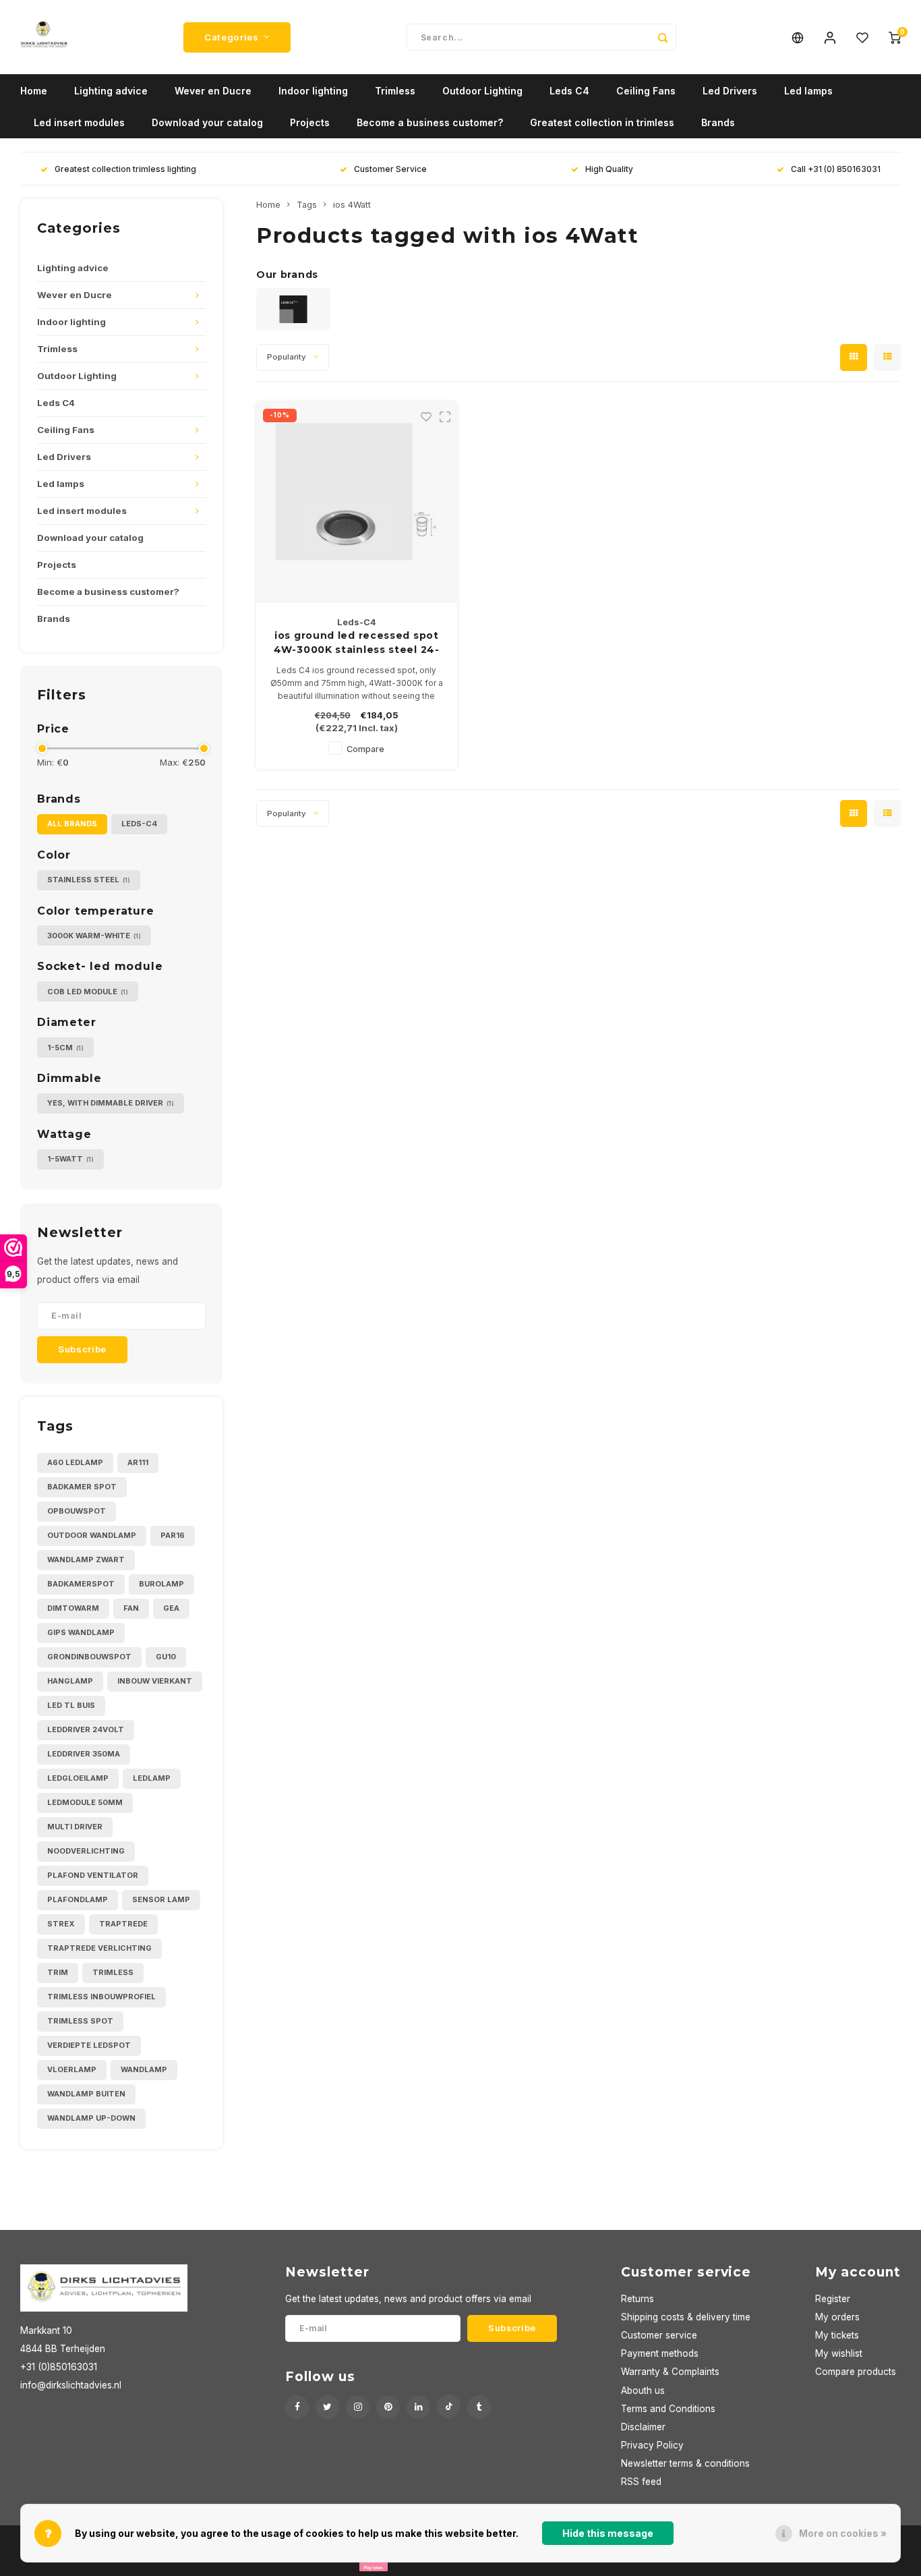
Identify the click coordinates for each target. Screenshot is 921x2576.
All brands (72, 824)
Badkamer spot (82, 1487)
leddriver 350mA (84, 1754)
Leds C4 (569, 91)
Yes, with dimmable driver (111, 1103)
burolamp (161, 1584)
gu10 (166, 1657)
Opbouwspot (77, 1511)
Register (833, 2299)
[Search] (663, 37)
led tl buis (71, 1705)
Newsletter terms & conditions (685, 2463)
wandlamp (144, 2069)
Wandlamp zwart (86, 1559)
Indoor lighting (313, 91)
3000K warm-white (94, 936)
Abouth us (643, 2391)
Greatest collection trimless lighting (125, 169)
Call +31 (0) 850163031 (836, 169)
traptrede (123, 1924)
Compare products (856, 2372)
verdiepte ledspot (89, 2045)
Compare (365, 749)
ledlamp (152, 1778)
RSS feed (641, 2482)
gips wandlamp (81, 1632)
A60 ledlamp (75, 1462)
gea (171, 1608)
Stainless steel (89, 880)
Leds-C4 (139, 824)
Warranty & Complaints (670, 2372)
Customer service (659, 2335)
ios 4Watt (352, 205)
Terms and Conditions (668, 2409)
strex (61, 1924)
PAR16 (173, 1535)
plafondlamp (78, 1899)
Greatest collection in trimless (602, 122)
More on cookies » (843, 2533)
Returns (637, 2299)
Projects (310, 122)
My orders (837, 2317)
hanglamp (70, 1681)
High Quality (609, 169)
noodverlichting (86, 1851)
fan (131, 1608)
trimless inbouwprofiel (101, 1997)
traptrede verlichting (99, 1948)
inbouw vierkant (155, 1681)
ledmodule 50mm (85, 1802)
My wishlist (839, 2353)
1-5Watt (70, 1159)
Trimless (395, 91)
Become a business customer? (430, 122)
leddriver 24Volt (86, 1729)
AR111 (138, 1462)
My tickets (837, 2335)
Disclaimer (643, 2427)
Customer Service (390, 169)
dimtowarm (73, 1608)
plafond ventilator (93, 1875)
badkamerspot (81, 1584)
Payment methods (660, 2353)
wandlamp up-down (91, 2118)
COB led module (88, 992)
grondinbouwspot (89, 1657)
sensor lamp (161, 1899)
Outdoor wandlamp (92, 1535)
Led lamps (808, 91)
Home (34, 91)
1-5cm (65, 1048)
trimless (113, 1972)
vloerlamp (72, 2069)
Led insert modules (79, 122)
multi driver (75, 1827)
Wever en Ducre (213, 91)
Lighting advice (111, 91)
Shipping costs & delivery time (686, 2317)
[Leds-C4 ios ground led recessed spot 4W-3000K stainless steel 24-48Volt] (357, 503)
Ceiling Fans (646, 91)
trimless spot (80, 2021)
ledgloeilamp (78, 1778)
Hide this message (608, 2533)
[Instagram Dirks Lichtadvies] (358, 2407)
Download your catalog (207, 122)
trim (58, 1972)
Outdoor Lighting (482, 91)
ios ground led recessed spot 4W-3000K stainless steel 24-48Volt (357, 643)
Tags (307, 205)
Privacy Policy (652, 2445)
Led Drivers (730, 91)
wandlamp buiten (86, 2094)
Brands (718, 122)
